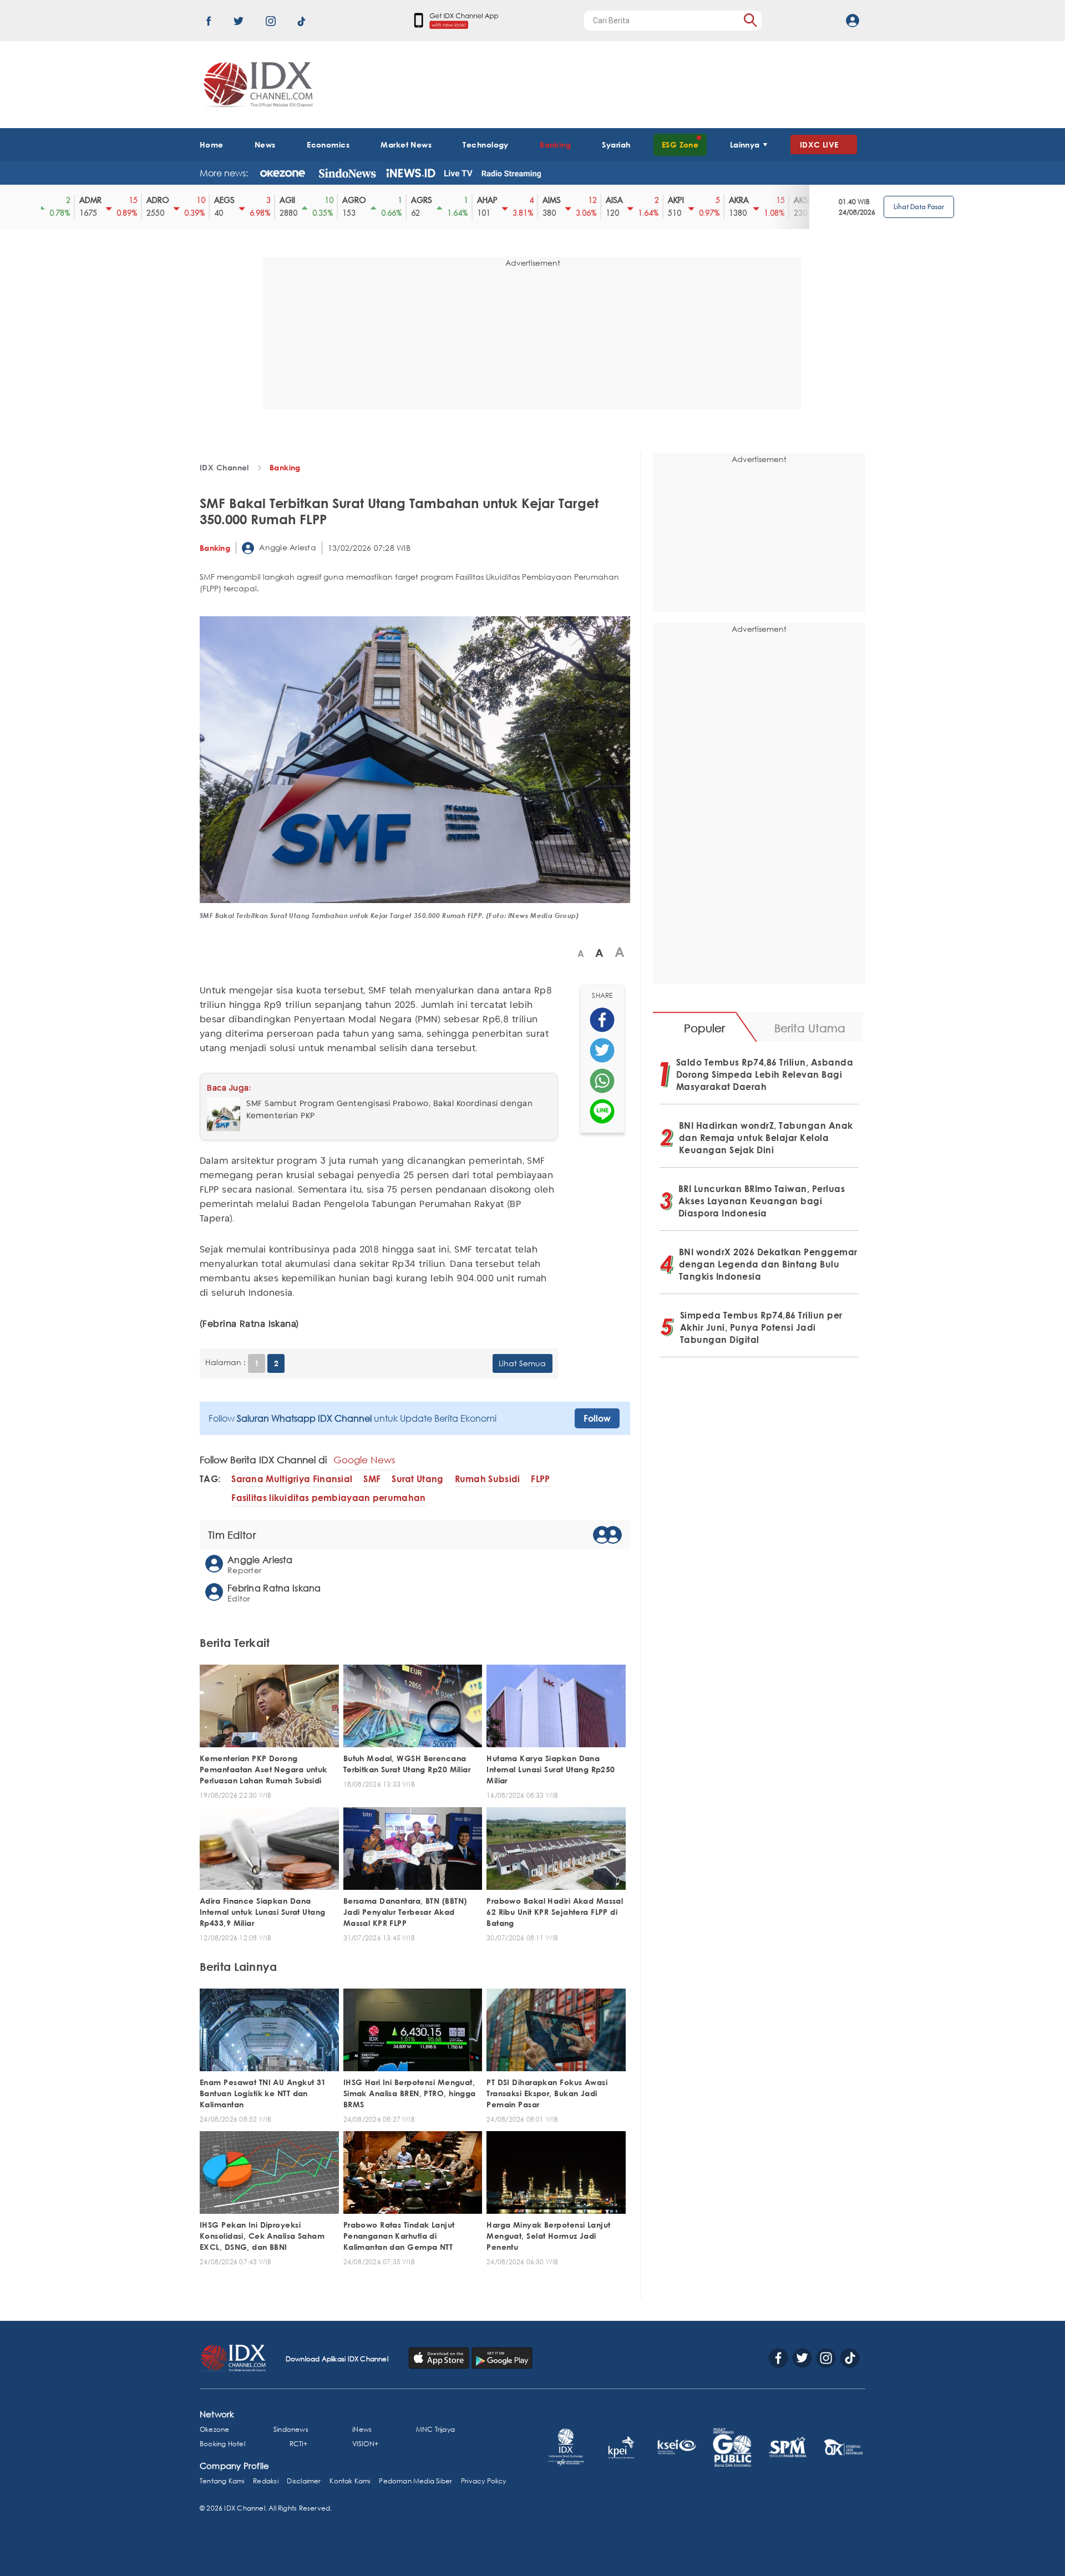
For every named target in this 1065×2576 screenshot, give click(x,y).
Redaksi (265, 2481)
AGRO (345, 200)
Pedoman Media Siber (415, 2481)
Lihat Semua (522, 1363)
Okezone (214, 2429)
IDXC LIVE (819, 144)
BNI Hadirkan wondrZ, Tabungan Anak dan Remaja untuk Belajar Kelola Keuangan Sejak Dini (766, 1138)
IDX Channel (224, 467)
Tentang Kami (222, 2481)
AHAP (478, 200)
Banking (555, 144)
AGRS (412, 200)
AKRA (729, 200)
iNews (362, 2429)
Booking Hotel (222, 2444)
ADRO (148, 200)
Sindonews (291, 2429)
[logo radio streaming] (511, 174)
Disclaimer (304, 2481)
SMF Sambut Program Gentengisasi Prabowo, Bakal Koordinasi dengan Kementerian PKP (389, 1110)
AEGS (215, 200)
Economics (328, 144)
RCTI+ (299, 2444)
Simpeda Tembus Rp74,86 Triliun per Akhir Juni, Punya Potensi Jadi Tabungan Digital (761, 1327)
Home (212, 144)
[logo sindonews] (347, 173)
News (265, 144)
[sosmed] (602, 1020)
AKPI (666, 200)
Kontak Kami (350, 2481)
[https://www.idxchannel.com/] (256, 85)
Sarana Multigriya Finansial (292, 1479)
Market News (406, 144)
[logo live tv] (458, 173)
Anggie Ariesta (286, 547)
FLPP (540, 1479)
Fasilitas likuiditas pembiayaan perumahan (328, 1498)
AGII (278, 200)
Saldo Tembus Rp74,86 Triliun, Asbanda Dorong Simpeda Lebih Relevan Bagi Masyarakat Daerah (765, 1074)
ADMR (81, 200)
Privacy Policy (483, 2481)
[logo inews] (411, 173)
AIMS (542, 200)
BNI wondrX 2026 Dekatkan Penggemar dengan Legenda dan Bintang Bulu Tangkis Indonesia (768, 1264)
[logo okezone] (283, 173)
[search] (750, 20)
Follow (597, 1418)
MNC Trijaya (435, 2429)
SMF (372, 1479)
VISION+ (365, 2444)
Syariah (616, 144)
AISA (605, 200)
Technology (485, 144)
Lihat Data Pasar (919, 207)
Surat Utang (417, 1479)
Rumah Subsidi (488, 1479)
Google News (364, 1460)
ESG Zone (680, 144)
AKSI (792, 200)
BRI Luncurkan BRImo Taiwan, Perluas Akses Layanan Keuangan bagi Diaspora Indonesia (762, 1201)
